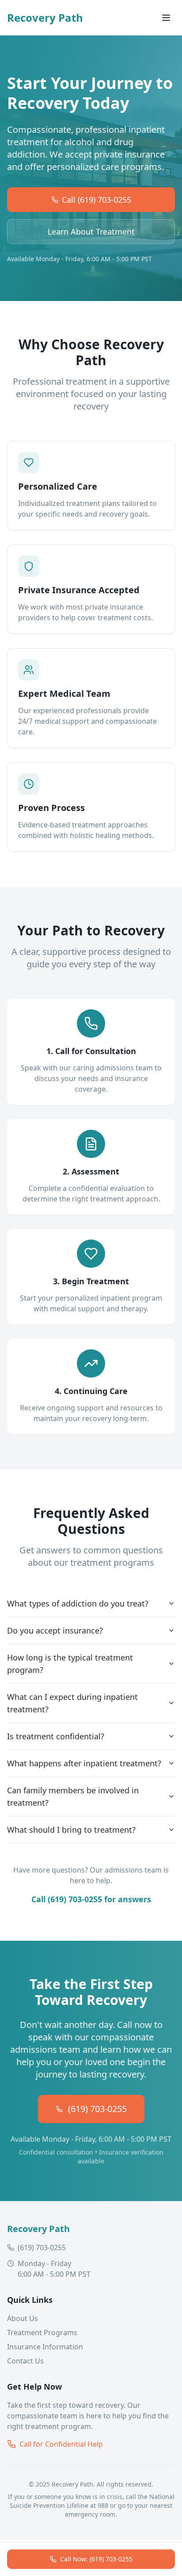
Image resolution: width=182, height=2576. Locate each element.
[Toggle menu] (166, 18)
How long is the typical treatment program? (70, 1664)
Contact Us (25, 2361)
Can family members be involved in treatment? (73, 1796)
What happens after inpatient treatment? (84, 1763)
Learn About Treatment (91, 232)
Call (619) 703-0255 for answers (91, 1899)
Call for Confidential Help (61, 2444)
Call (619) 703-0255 (97, 200)
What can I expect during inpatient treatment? (72, 1703)
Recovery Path (45, 18)
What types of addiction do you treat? (78, 1603)
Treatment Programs (42, 2333)
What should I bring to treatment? (71, 1830)
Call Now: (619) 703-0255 (96, 2559)
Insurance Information (45, 2347)
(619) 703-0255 (97, 2109)
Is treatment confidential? (56, 1736)
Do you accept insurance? (55, 1630)
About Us (23, 2318)
